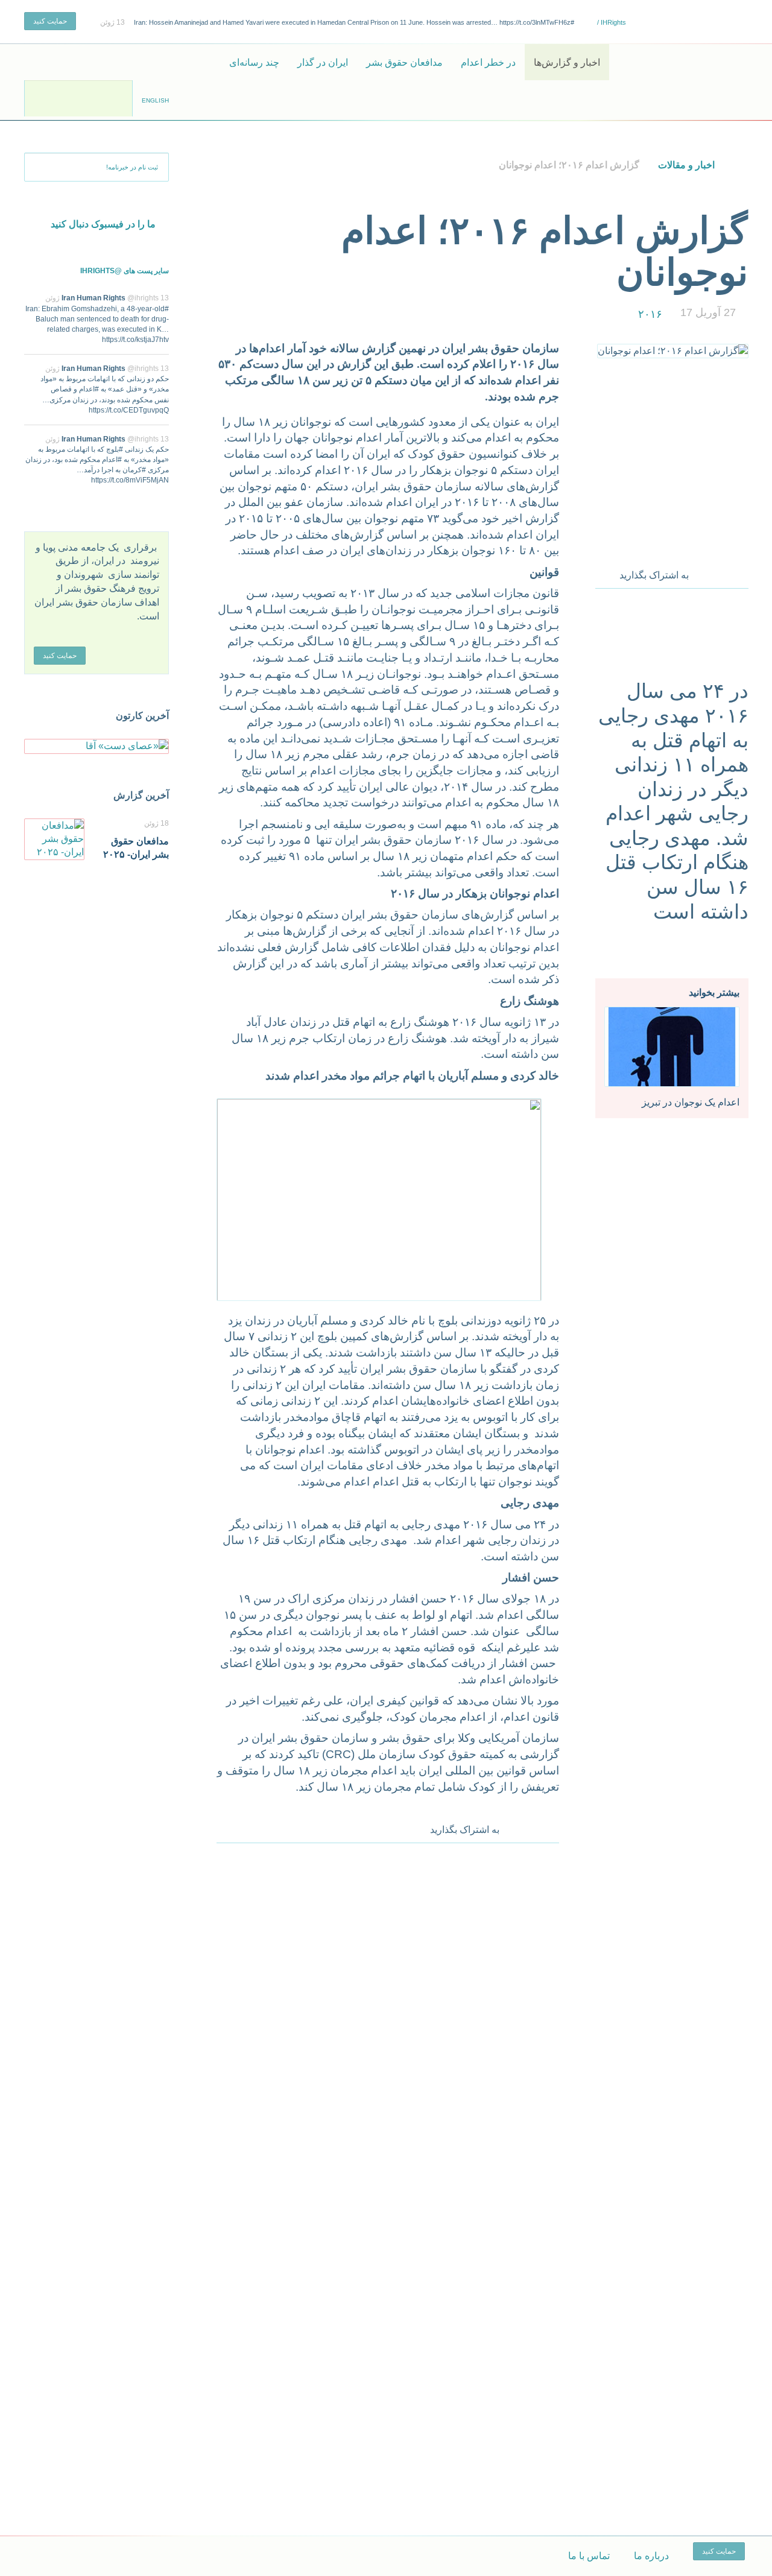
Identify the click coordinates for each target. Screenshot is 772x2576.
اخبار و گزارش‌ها (567, 62)
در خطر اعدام (488, 62)
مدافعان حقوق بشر (404, 62)
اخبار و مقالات (686, 165)
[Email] (740, 572)
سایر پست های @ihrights (125, 271)
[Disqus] (388, 2012)
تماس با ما (589, 2556)
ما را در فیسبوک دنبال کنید (103, 224)
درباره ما (651, 2556)
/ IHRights (611, 22)
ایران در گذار (323, 62)
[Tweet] (723, 572)
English (155, 100)
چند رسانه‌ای (254, 62)
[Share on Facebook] (706, 572)
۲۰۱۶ (650, 314)
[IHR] (691, 62)
